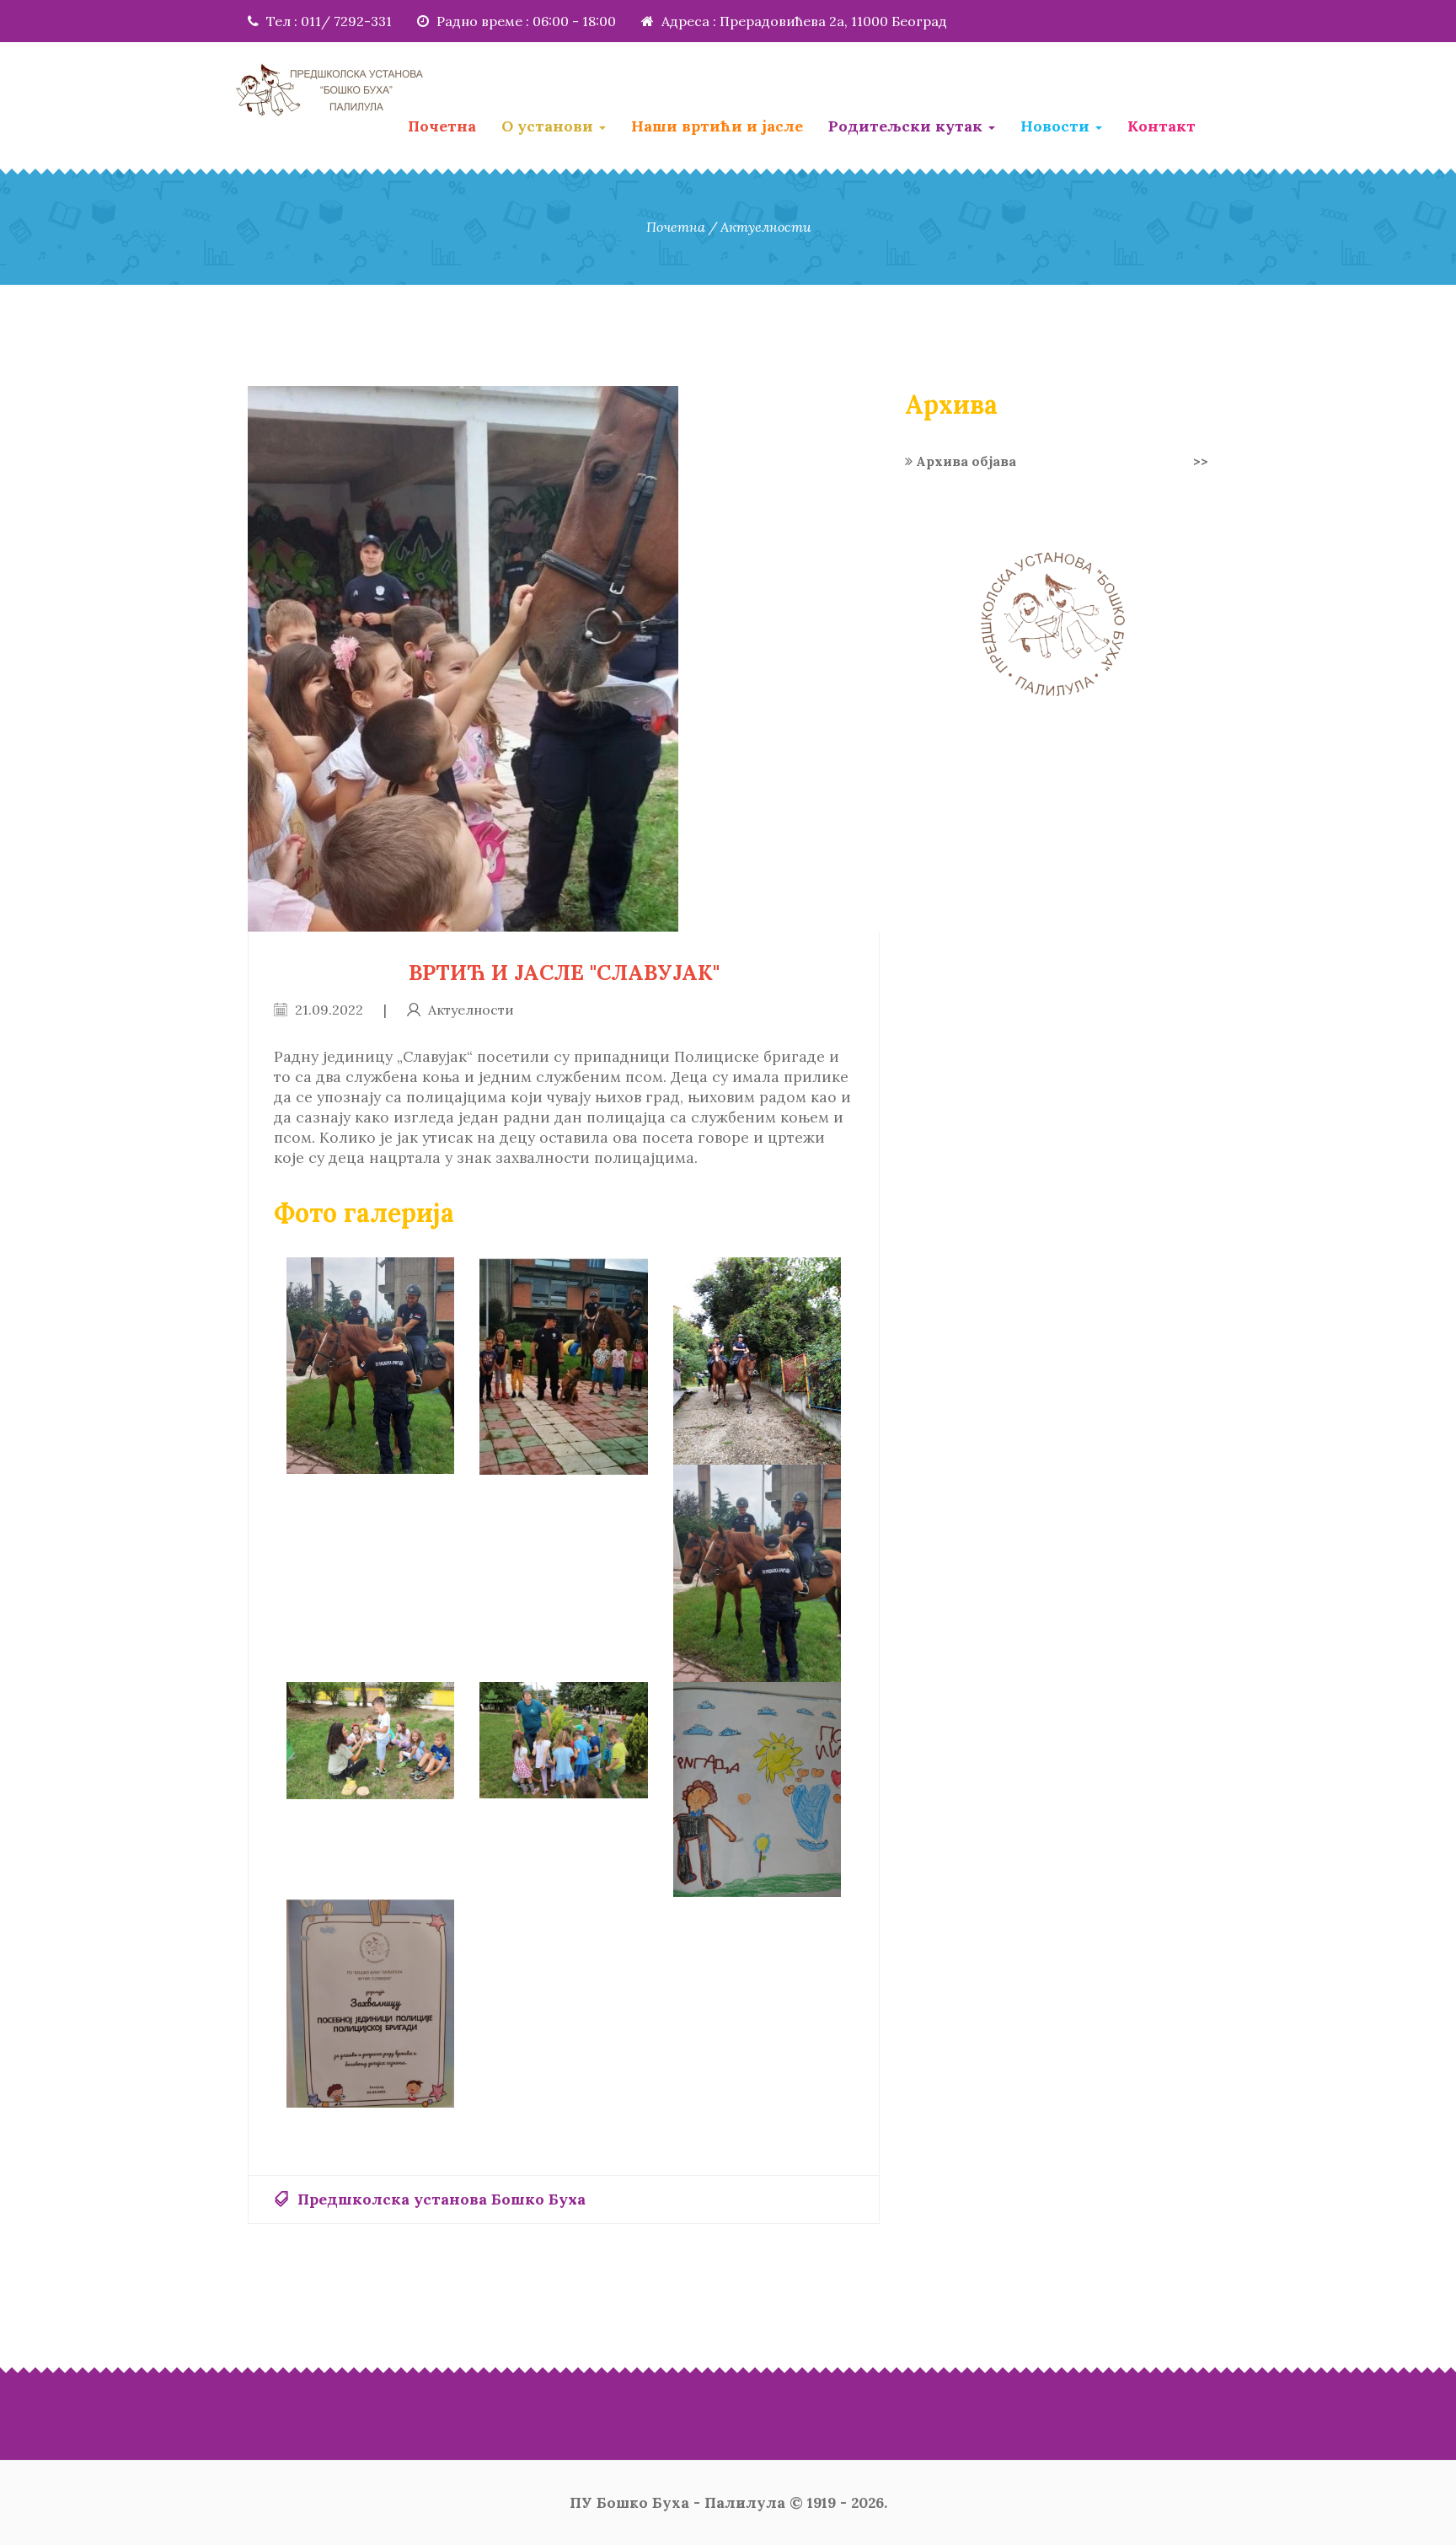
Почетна (442, 126)
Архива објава (1060, 461)
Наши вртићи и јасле (717, 126)
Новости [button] (1057, 126)
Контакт (1162, 126)
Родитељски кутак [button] (907, 126)
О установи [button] (549, 126)
